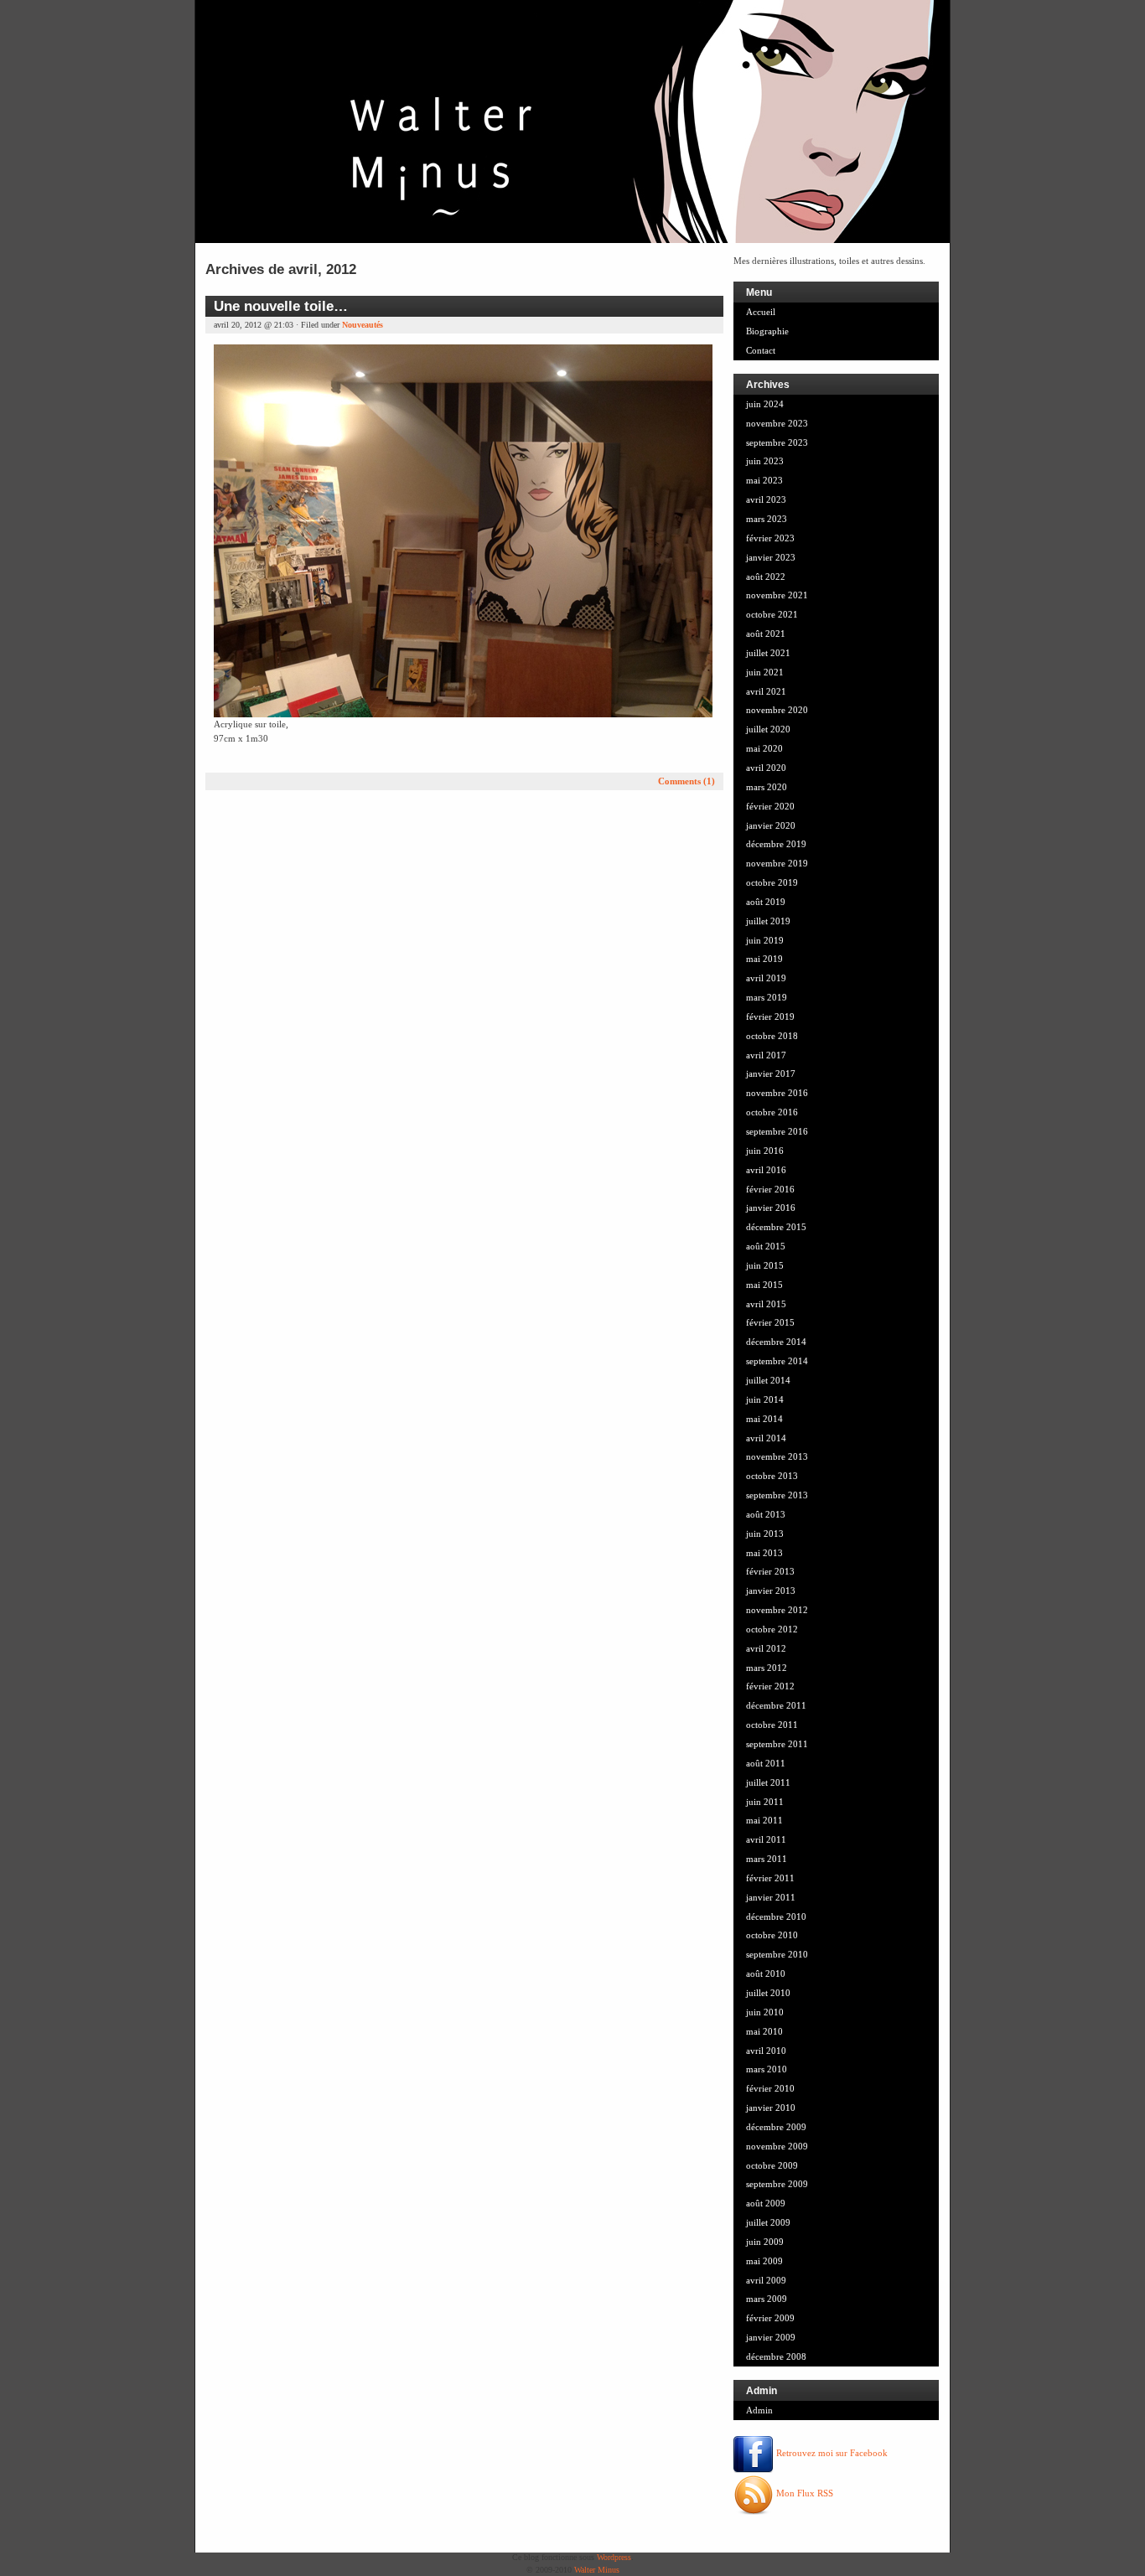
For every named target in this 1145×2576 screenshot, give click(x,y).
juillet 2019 (768, 921)
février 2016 (770, 1189)
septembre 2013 (777, 1495)
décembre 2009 (776, 2127)
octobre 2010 (772, 1935)
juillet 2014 (768, 1380)
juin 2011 (765, 1802)
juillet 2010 (768, 1993)
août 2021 (766, 634)
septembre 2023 (777, 442)
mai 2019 (764, 959)
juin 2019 (765, 940)
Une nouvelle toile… (281, 306)
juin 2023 (765, 461)
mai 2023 (764, 480)
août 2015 (766, 1246)
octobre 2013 (772, 1476)
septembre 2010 (777, 1954)
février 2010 (770, 2088)
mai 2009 (764, 2261)
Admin (759, 2410)
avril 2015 (766, 1304)
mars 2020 (767, 787)
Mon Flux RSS (803, 2493)
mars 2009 (767, 2299)
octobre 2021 (772, 614)
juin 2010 (765, 2012)
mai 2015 (764, 1285)
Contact (761, 350)
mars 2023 (767, 519)
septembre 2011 (777, 1744)
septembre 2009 (777, 2184)
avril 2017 (766, 1055)
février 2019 (770, 1016)
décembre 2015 (776, 1227)
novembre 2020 (777, 710)
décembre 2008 (776, 2356)
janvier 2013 (771, 1591)
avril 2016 (766, 1170)
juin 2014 (765, 1399)
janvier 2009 (771, 2337)
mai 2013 (764, 1553)
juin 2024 (765, 404)
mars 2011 (767, 1859)
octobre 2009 (772, 2165)
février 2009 (770, 2318)
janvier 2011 (771, 1897)
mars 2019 (767, 997)
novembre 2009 (777, 2146)
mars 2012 (767, 1668)
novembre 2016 (777, 1093)
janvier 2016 (771, 1208)
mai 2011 (764, 1820)
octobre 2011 (772, 1725)
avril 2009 (766, 2280)
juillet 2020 (768, 729)
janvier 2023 (771, 557)
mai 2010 (764, 2031)
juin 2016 (765, 1151)
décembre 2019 (776, 844)
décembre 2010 (776, 1916)
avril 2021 (766, 691)
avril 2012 (766, 1648)
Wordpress (614, 2557)
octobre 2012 (772, 1629)
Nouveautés (363, 325)
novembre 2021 (777, 595)
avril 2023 (766, 499)
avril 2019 (766, 978)
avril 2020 (766, 768)
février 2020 (770, 806)
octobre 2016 (772, 1112)
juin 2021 (765, 672)
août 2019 (766, 902)
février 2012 (770, 1686)
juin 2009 (765, 2242)
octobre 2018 (772, 1036)
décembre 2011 (776, 1705)
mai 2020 (764, 748)
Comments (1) (686, 781)
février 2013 (770, 1571)
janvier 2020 (771, 825)
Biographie (767, 331)
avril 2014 (766, 1438)
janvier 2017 (771, 1073)
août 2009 (766, 2203)
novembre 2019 (777, 863)
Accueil (761, 312)
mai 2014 (764, 1419)
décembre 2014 (776, 1342)
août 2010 (766, 1973)
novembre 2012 (777, 1610)
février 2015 (770, 1322)
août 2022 (766, 577)
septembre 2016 (777, 1131)
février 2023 (770, 538)
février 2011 (770, 1878)
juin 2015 (765, 1265)
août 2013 (766, 1514)
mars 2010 (767, 2069)
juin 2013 (765, 1534)
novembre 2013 (777, 1456)
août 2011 (766, 1763)
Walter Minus (597, 2570)
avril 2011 (766, 1839)
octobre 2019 (772, 882)
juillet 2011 (768, 1782)
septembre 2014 (777, 1361)
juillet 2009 (768, 2222)
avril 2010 (766, 2051)
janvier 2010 (771, 2108)
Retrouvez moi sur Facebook (831, 2453)
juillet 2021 (768, 653)
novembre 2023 (777, 423)
